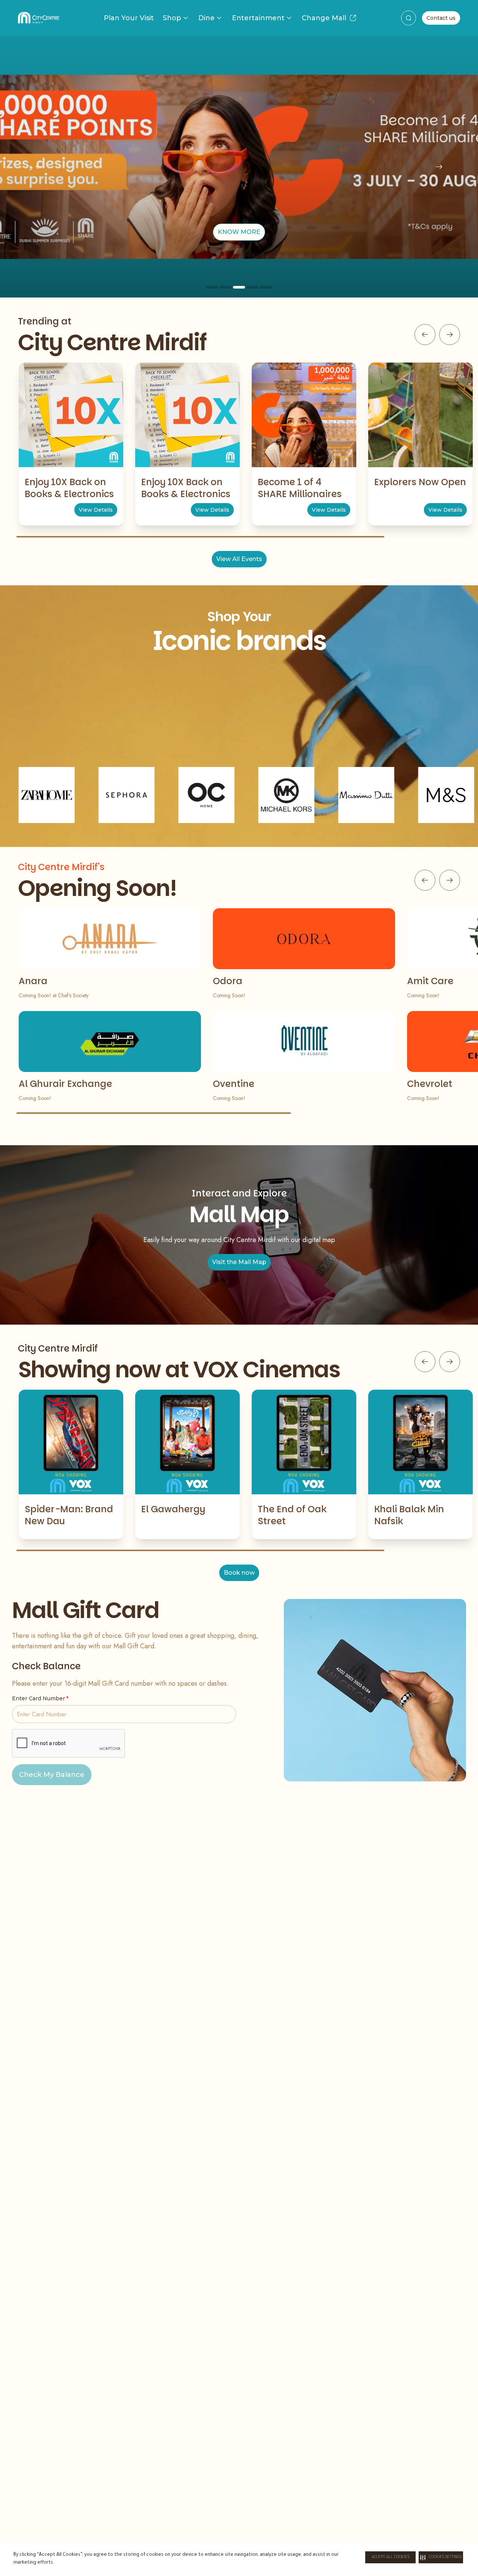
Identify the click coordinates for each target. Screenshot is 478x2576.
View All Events (239, 559)
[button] (441, 2557)
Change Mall (324, 18)
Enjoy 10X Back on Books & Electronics (69, 488)
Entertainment (258, 18)
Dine (207, 18)
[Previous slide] (39, 167)
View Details (96, 510)
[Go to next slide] (450, 335)
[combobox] (409, 18)
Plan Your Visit (129, 18)
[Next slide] (439, 167)
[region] (239, 167)
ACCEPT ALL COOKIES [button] (390, 2557)
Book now (239, 1573)
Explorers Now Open (420, 482)
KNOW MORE (239, 232)
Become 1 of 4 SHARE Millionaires (300, 488)
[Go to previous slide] (425, 335)
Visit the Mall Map (239, 1262)
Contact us (441, 18)
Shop (172, 18)
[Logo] (39, 18)
